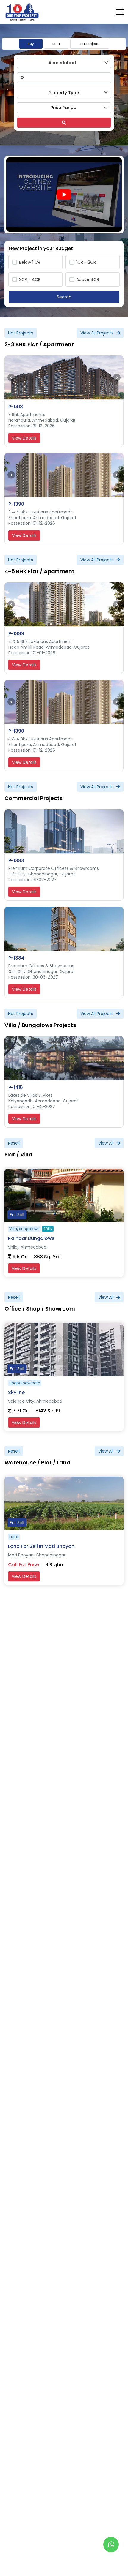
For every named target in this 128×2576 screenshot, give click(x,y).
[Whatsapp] (111, 2545)
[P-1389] (64, 604)
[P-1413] (64, 377)
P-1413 (16, 407)
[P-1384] (64, 929)
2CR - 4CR (30, 279)
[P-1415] (64, 1058)
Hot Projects (90, 44)
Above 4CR (88, 279)
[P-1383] (64, 831)
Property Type (64, 93)
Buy (31, 44)
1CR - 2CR (86, 262)
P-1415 (16, 1087)
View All (106, 1143)
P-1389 (16, 634)
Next (117, 378)
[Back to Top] (111, 2562)
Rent (56, 44)
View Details (24, 438)
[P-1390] (64, 475)
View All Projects (97, 333)
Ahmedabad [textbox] (62, 63)
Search (64, 297)
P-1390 (16, 504)
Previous (11, 378)
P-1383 (16, 860)
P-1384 (16, 958)
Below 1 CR (30, 262)
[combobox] (64, 63)
